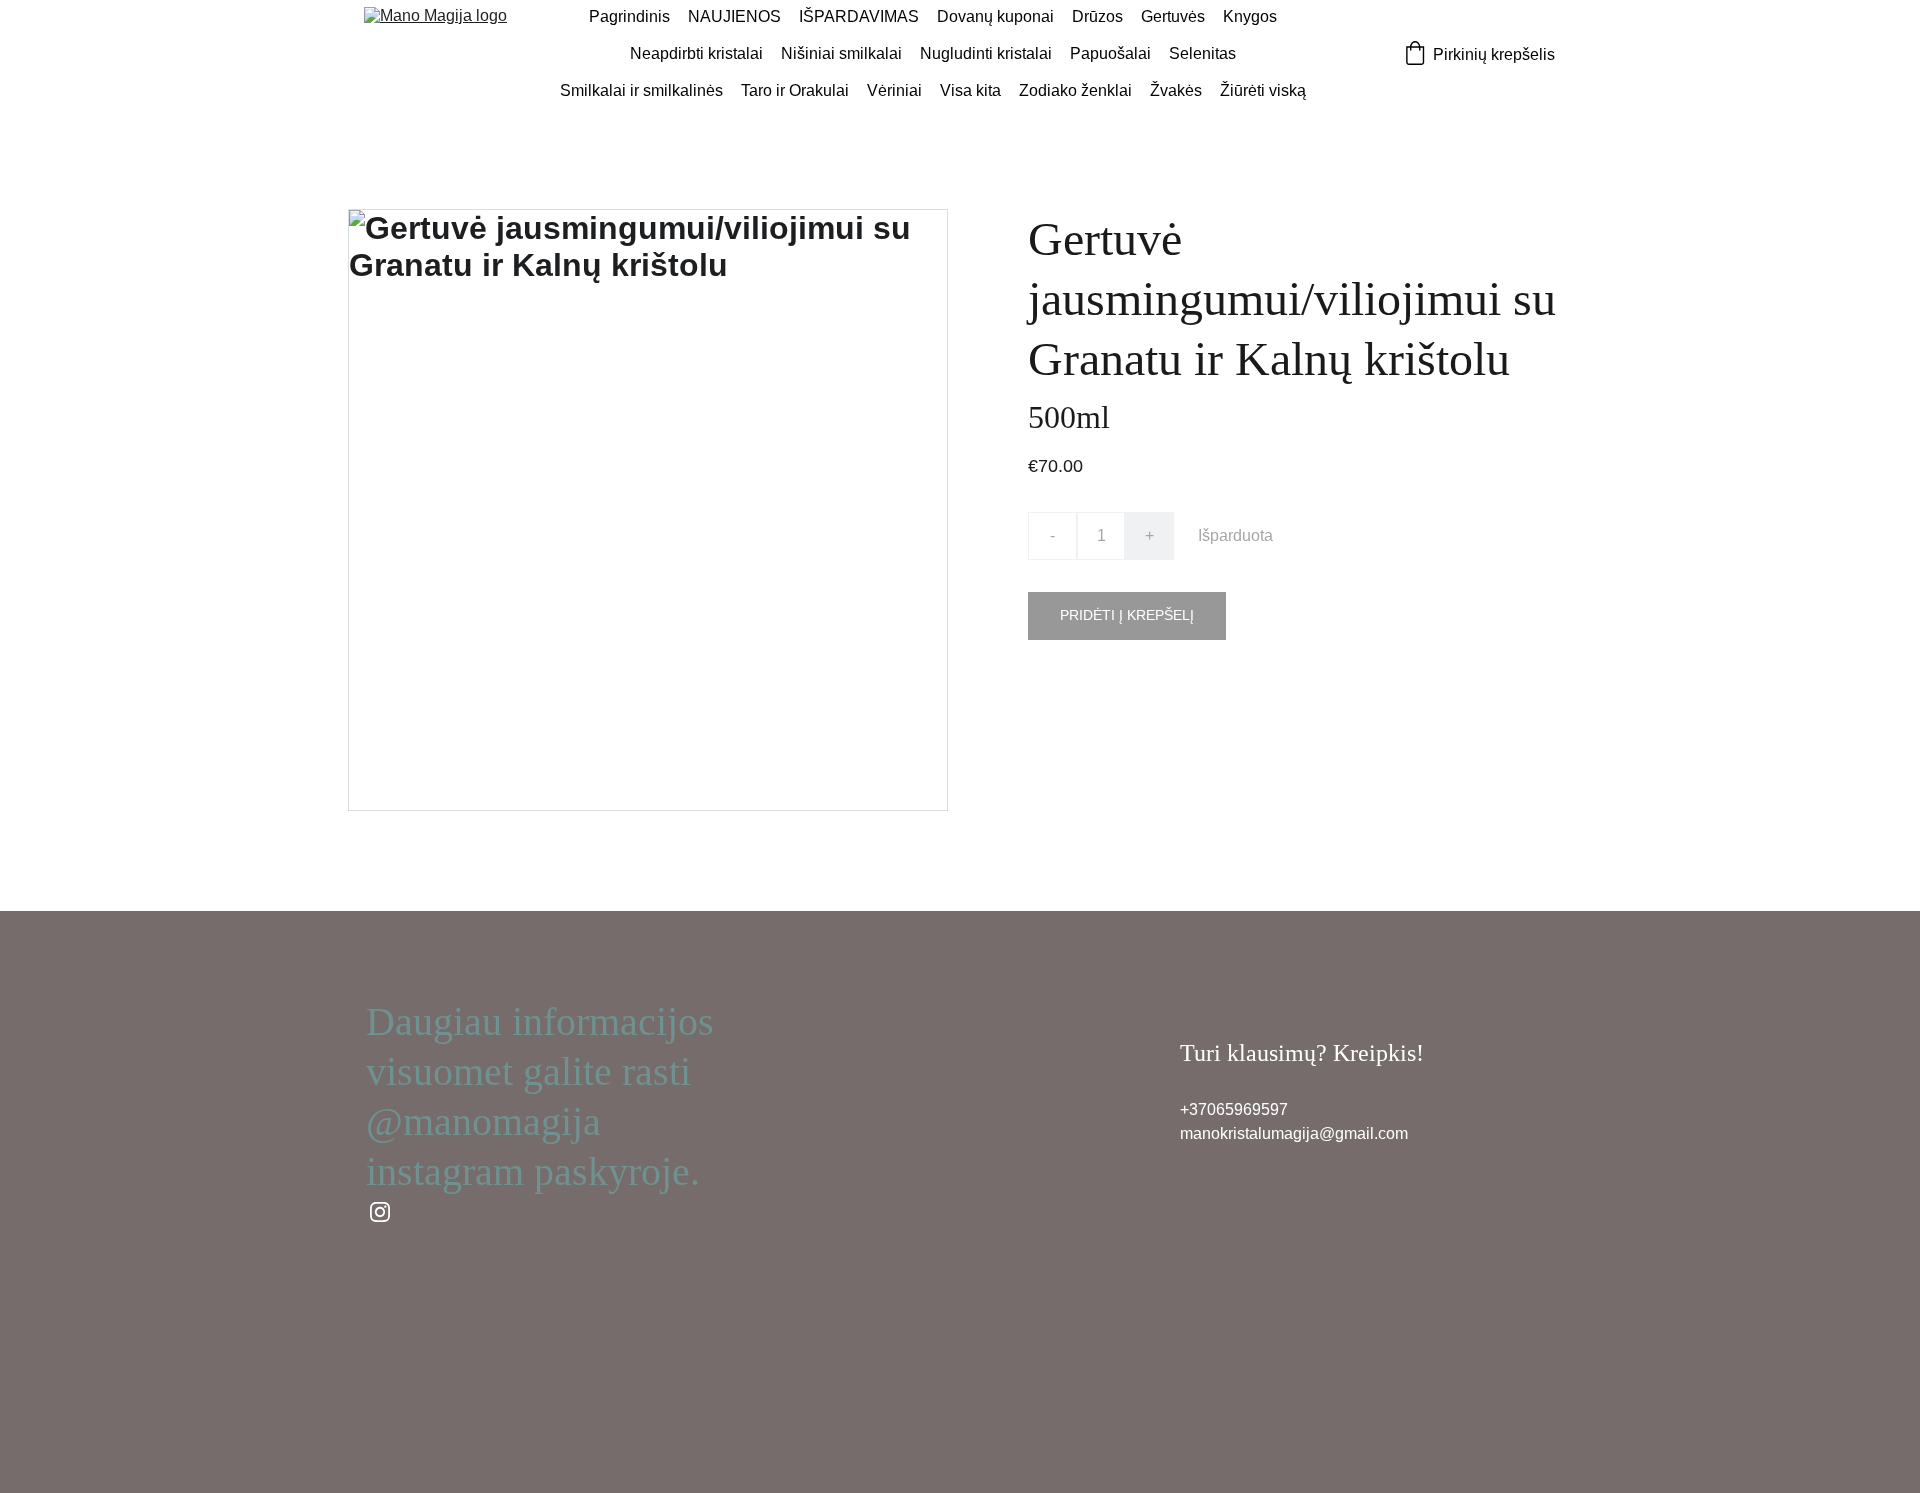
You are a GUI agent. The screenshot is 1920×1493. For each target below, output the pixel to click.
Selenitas (1202, 53)
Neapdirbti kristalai (696, 53)
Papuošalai (1110, 53)
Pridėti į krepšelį (1127, 615)
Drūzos (1097, 16)
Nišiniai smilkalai (841, 53)
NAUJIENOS (734, 16)
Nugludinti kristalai (986, 53)
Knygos (1250, 16)
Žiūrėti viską (1263, 90)
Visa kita (970, 90)
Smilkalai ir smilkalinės (641, 90)
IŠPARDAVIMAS (859, 16)
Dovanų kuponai (995, 16)
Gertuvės (1173, 16)
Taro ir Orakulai (795, 90)
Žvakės (1176, 90)
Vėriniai (894, 90)
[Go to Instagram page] (380, 1212)
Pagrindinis (629, 16)
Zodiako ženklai (1075, 90)
